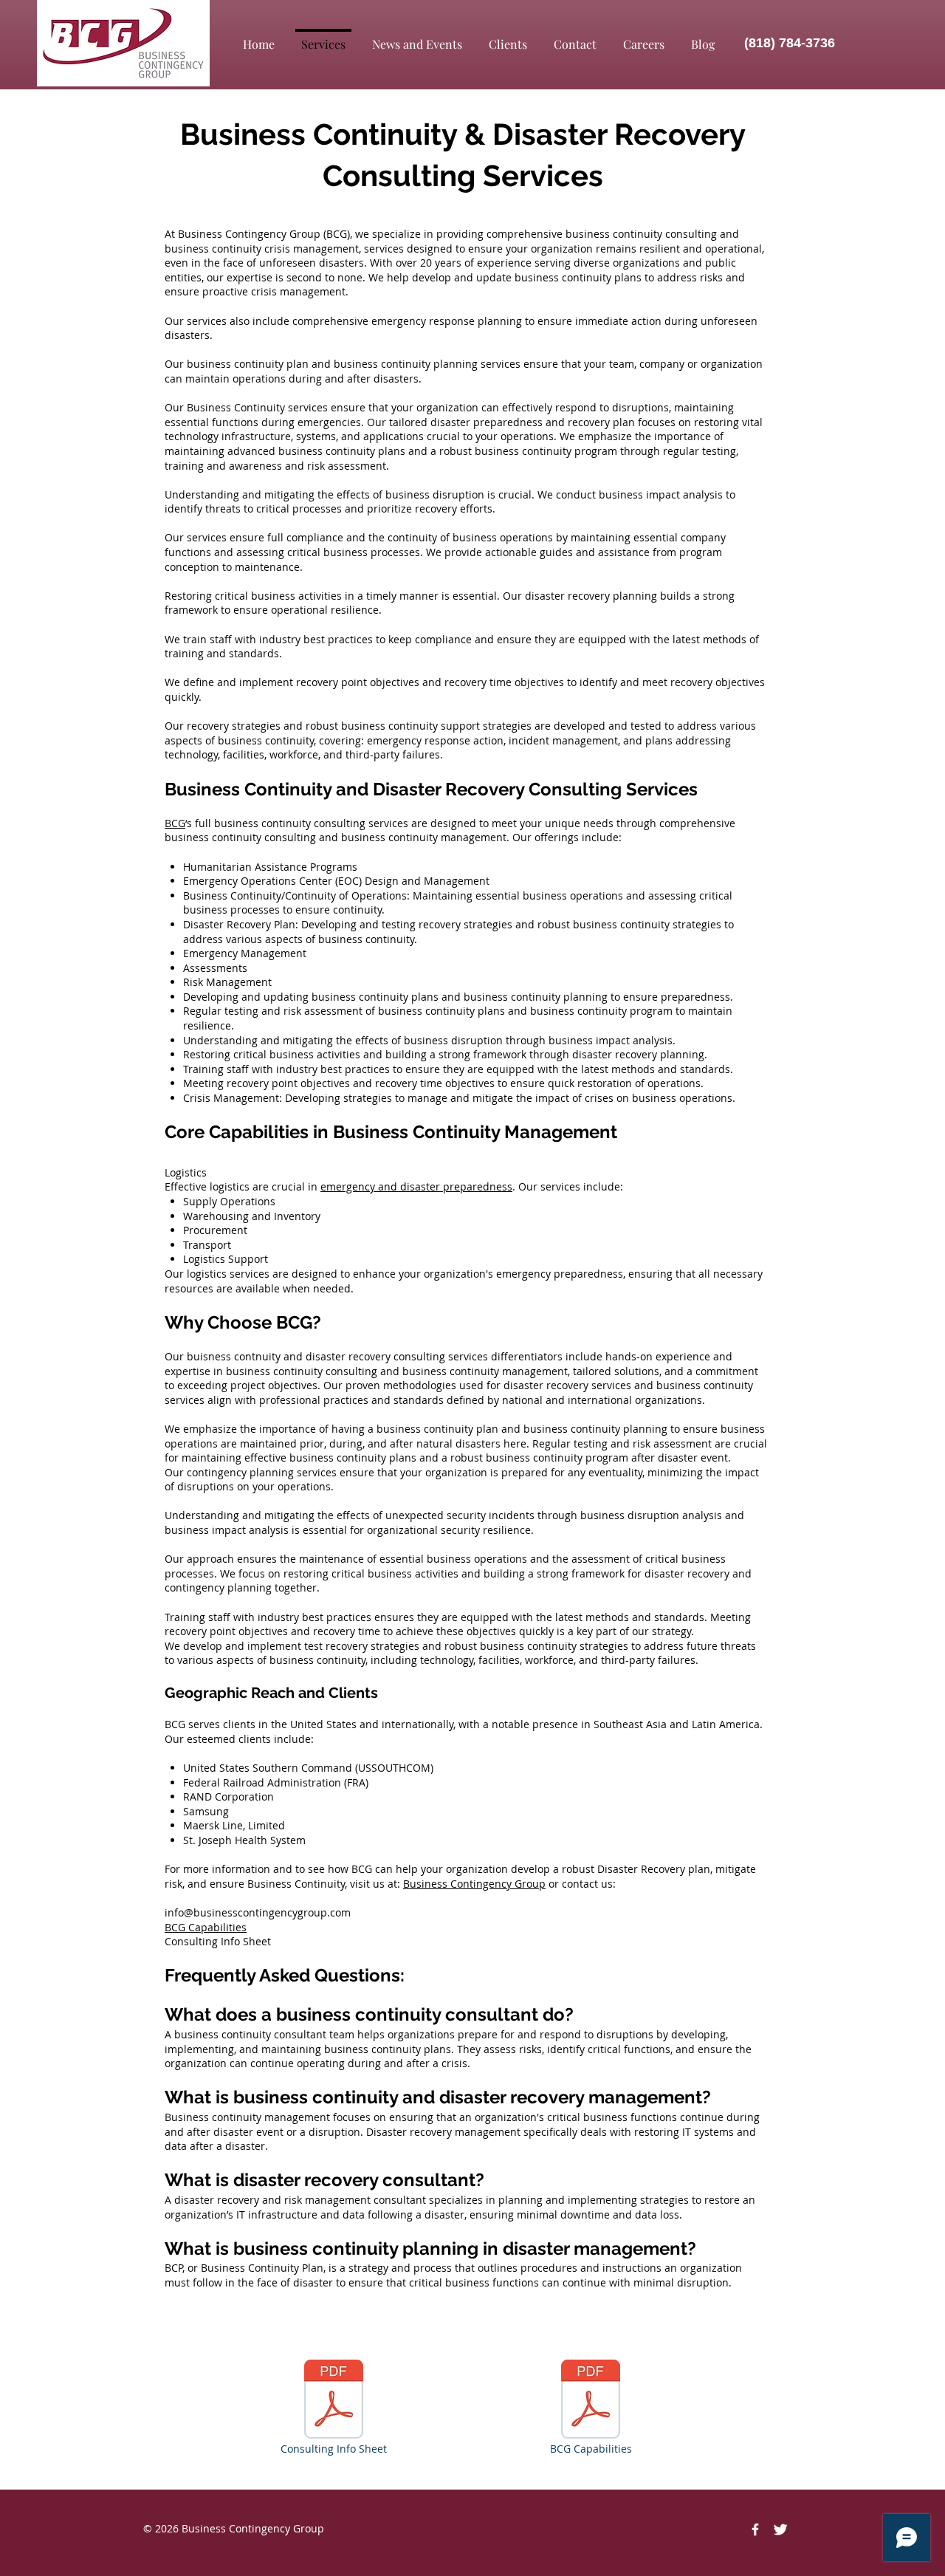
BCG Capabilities (206, 1927)
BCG (175, 823)
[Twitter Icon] (780, 2529)
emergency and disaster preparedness (416, 1186)
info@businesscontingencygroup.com (258, 1912)
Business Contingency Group (474, 1884)
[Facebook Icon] (755, 2529)
